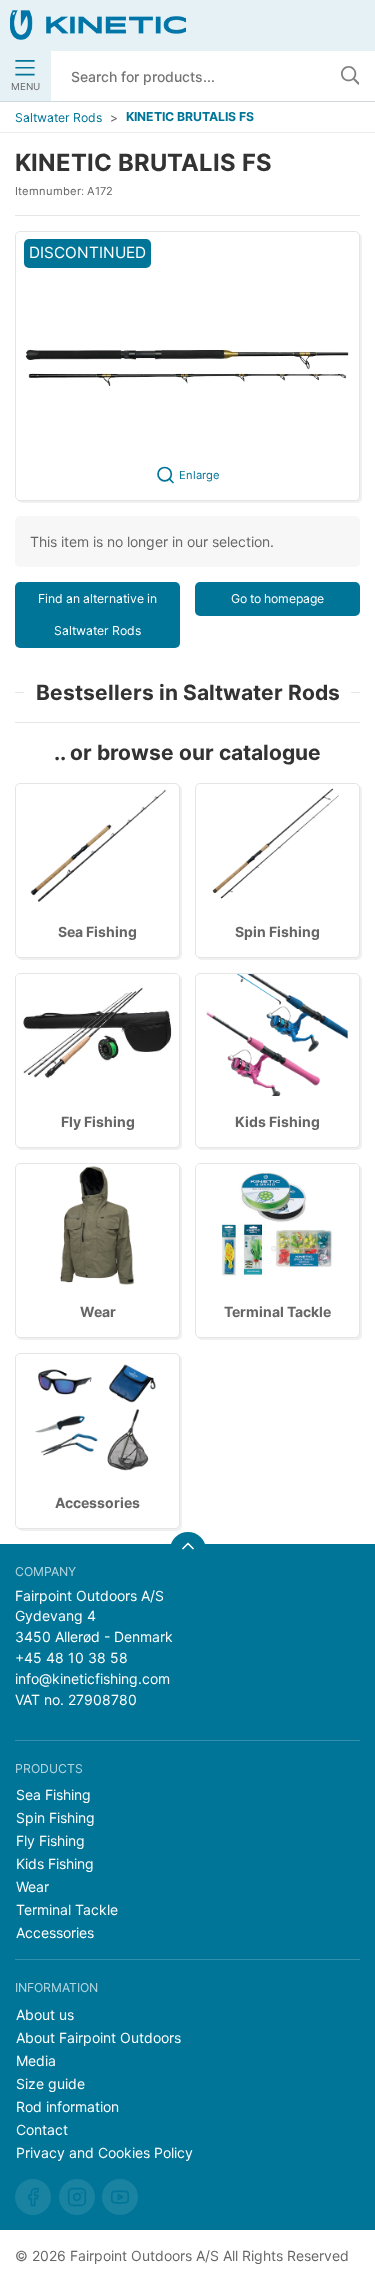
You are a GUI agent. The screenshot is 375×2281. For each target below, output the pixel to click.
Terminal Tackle (277, 1311)
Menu (25, 86)
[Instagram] (77, 2197)
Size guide (50, 2083)
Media (36, 2060)
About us (45, 2014)
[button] (187, 366)
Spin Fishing (277, 931)
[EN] (98, 25)
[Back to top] (188, 1550)
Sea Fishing (97, 931)
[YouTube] (120, 2197)
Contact (42, 2129)
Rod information (67, 2106)
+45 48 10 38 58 (71, 1657)
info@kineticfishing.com (92, 1678)
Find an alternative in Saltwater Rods (97, 614)
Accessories (97, 1502)
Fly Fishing (98, 1121)
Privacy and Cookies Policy (104, 2152)
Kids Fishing (277, 1121)
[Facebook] (33, 2197)
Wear (98, 1311)
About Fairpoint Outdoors (98, 2037)
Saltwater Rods (58, 117)
